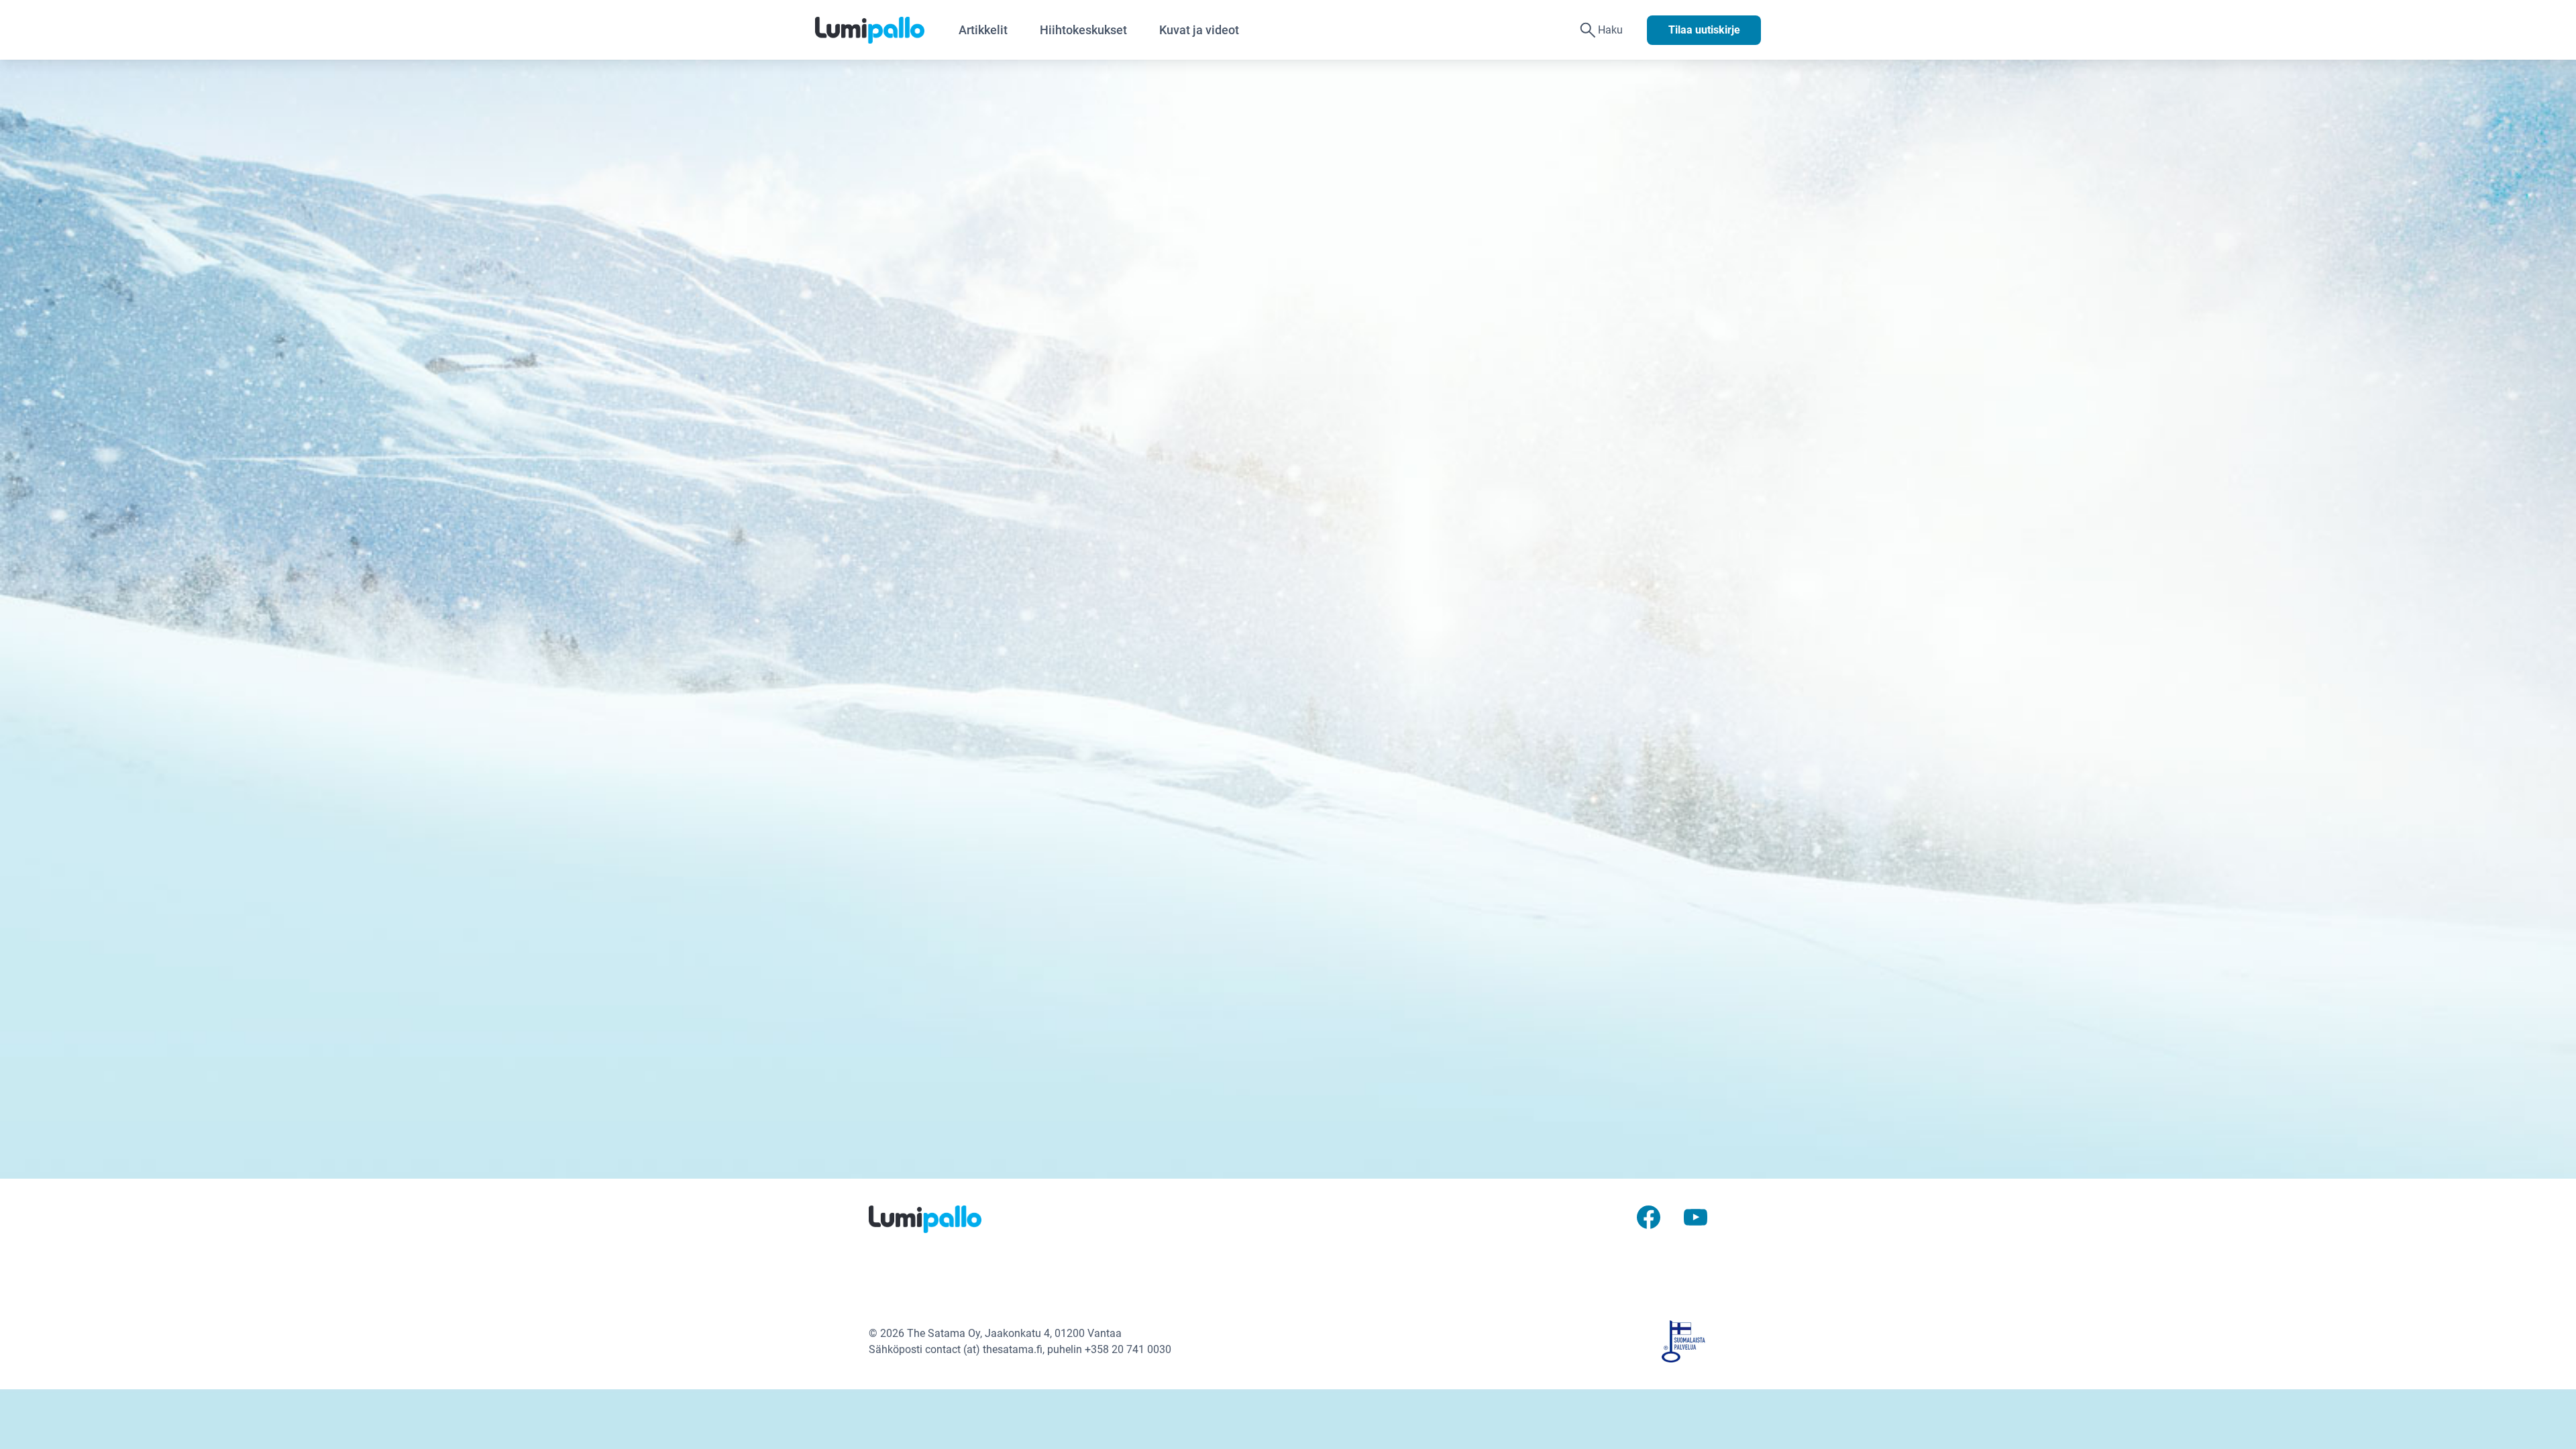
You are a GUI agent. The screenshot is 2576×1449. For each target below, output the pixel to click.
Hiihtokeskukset (1083, 30)
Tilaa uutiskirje (1704, 30)
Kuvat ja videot (1199, 30)
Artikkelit (983, 30)
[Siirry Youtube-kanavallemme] (1696, 1216)
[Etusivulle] (879, 30)
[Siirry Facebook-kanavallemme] (1649, 1216)
